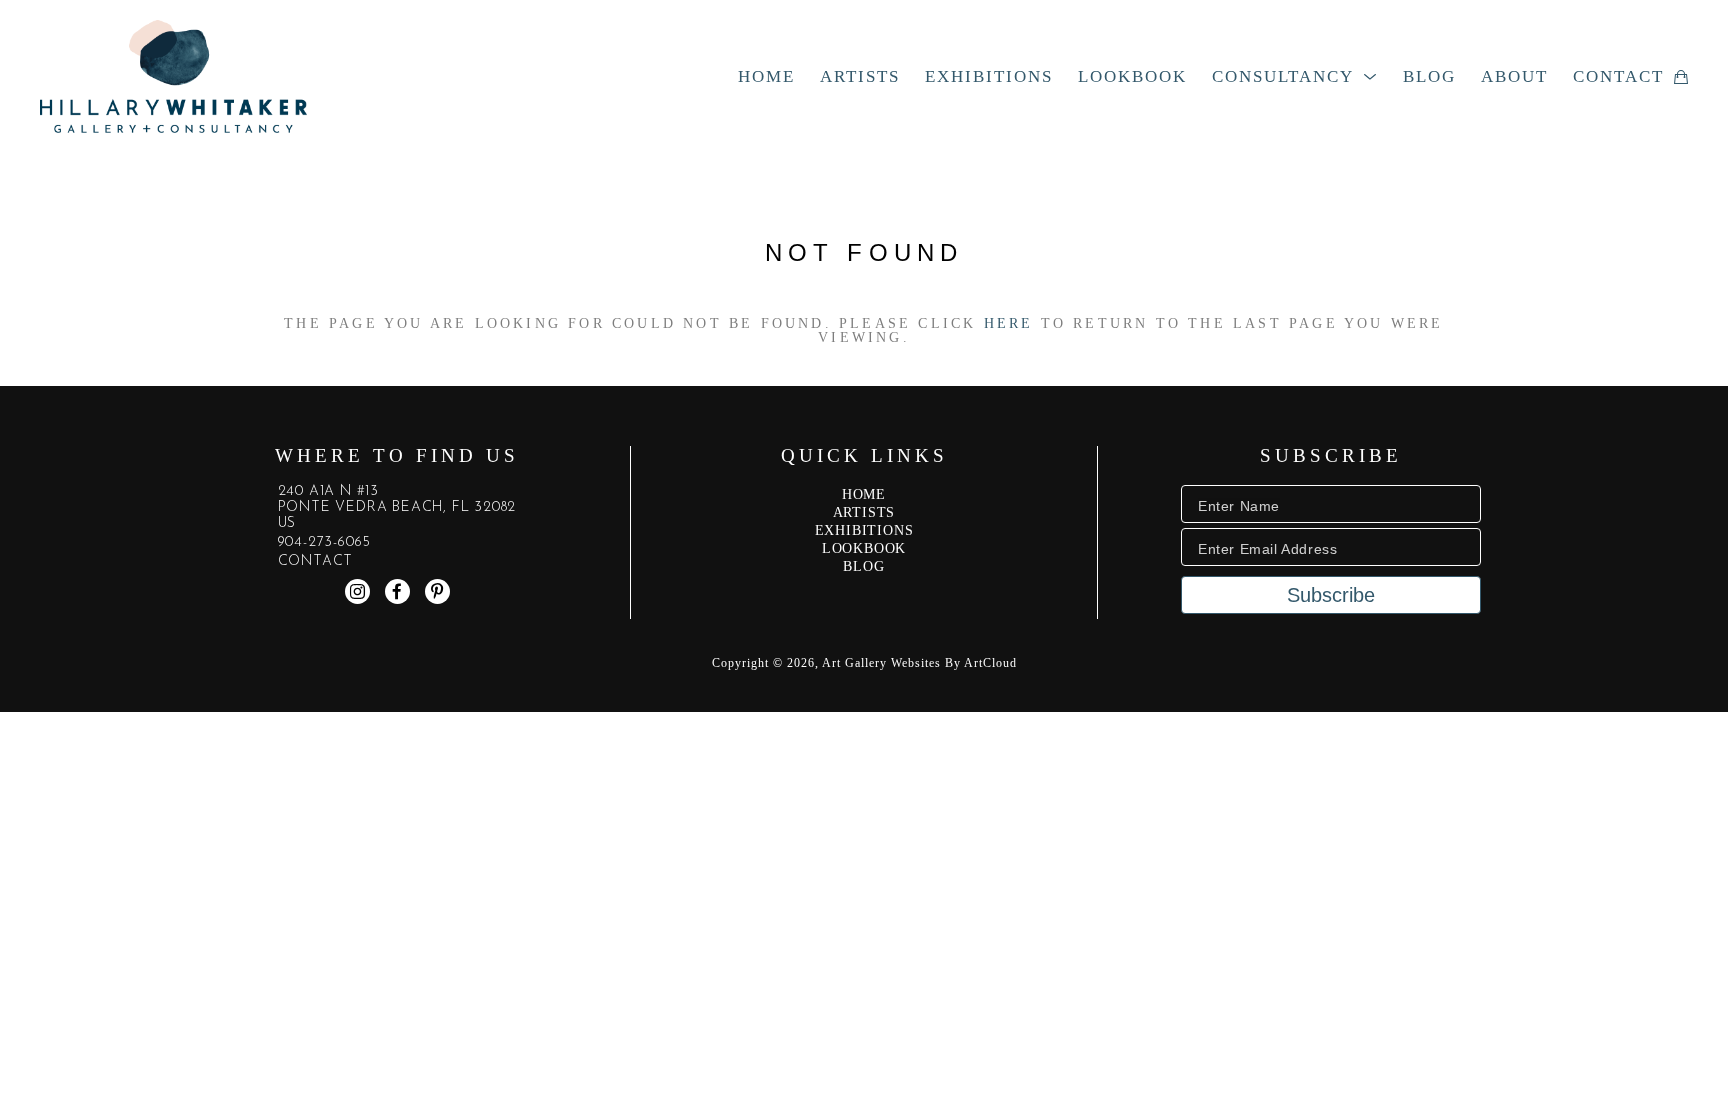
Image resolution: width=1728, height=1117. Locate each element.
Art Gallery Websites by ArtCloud (919, 663)
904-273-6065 (325, 543)
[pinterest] (437, 591)
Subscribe (1331, 595)
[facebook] (397, 591)
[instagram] (357, 591)
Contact (316, 562)
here (1009, 323)
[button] (1295, 77)
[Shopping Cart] (1681, 77)
